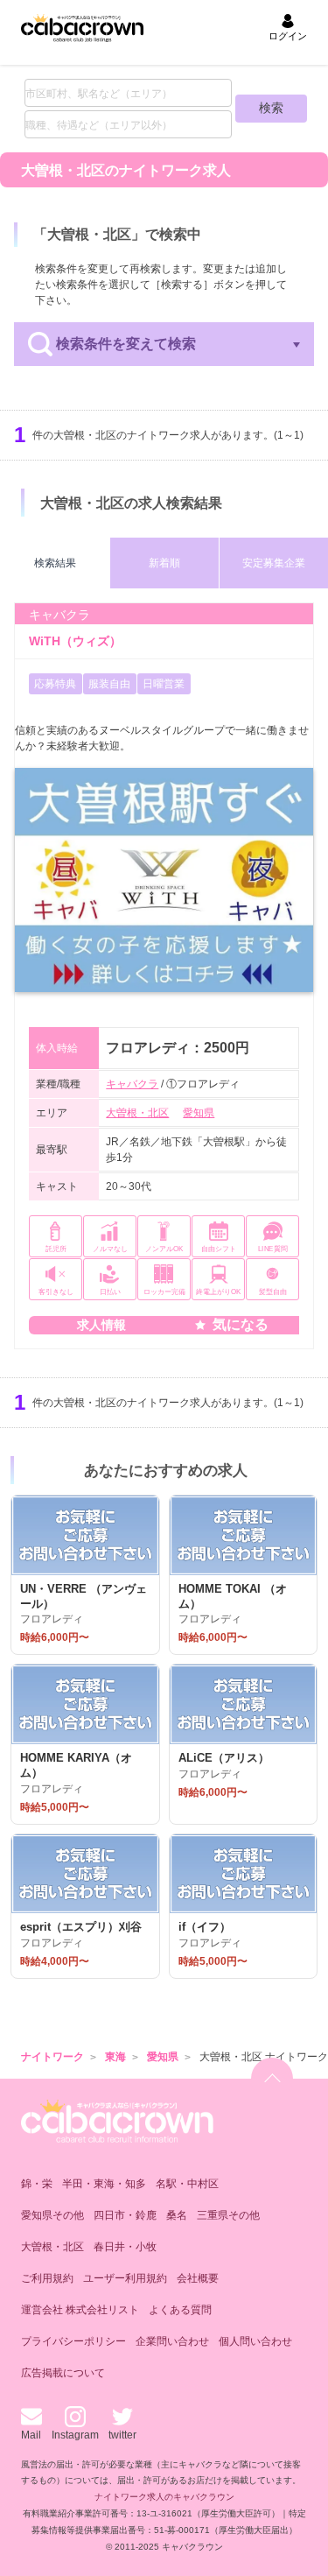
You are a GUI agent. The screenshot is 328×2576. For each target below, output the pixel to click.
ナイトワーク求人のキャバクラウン (164, 2497)
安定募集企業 (274, 563)
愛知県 (199, 1113)
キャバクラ (132, 1084)
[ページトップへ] (272, 2079)
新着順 (164, 563)
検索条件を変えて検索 (126, 344)
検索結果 (55, 563)
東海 (115, 2057)
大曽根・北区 (137, 1113)
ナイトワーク (52, 2057)
